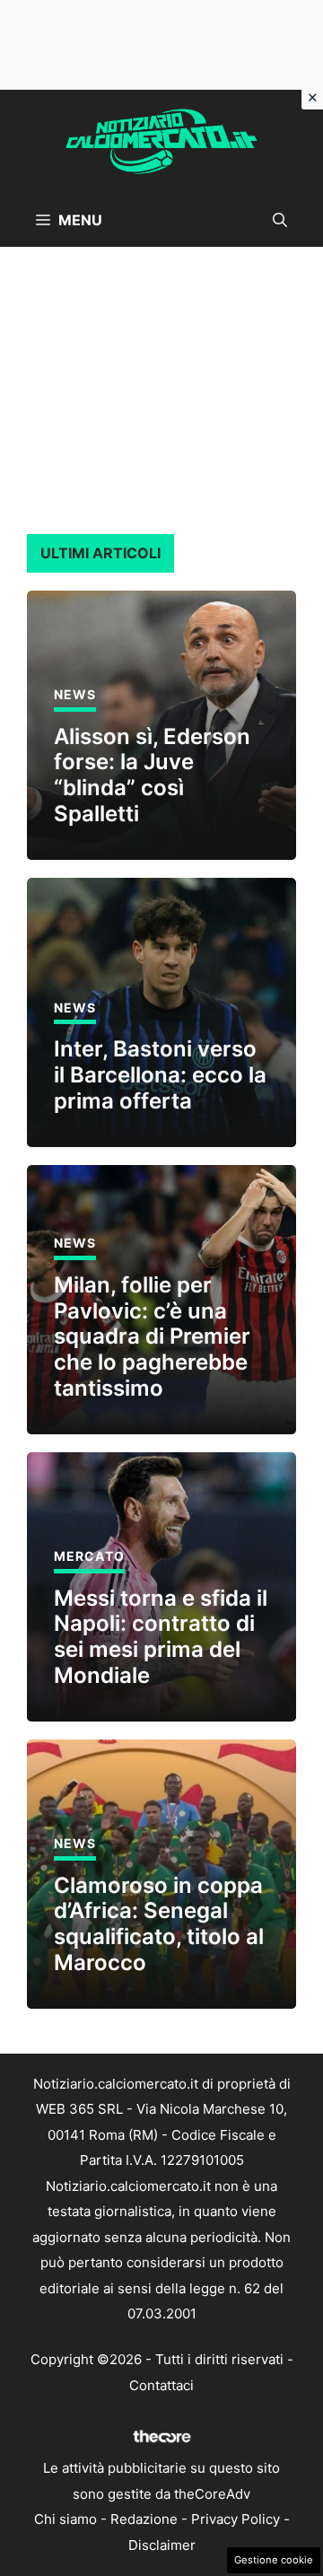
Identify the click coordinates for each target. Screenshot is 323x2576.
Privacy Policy (236, 2519)
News (75, 694)
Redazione (144, 2519)
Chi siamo (65, 2519)
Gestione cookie (274, 2560)
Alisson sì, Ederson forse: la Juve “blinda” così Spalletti (152, 775)
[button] (280, 220)
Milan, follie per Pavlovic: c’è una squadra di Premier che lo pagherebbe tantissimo (152, 1336)
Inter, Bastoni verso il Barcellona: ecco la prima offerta (160, 1075)
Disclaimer (162, 2545)
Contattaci (161, 2385)
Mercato (89, 1556)
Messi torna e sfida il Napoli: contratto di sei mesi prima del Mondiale (161, 1637)
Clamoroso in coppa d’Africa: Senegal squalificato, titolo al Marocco (159, 1924)
